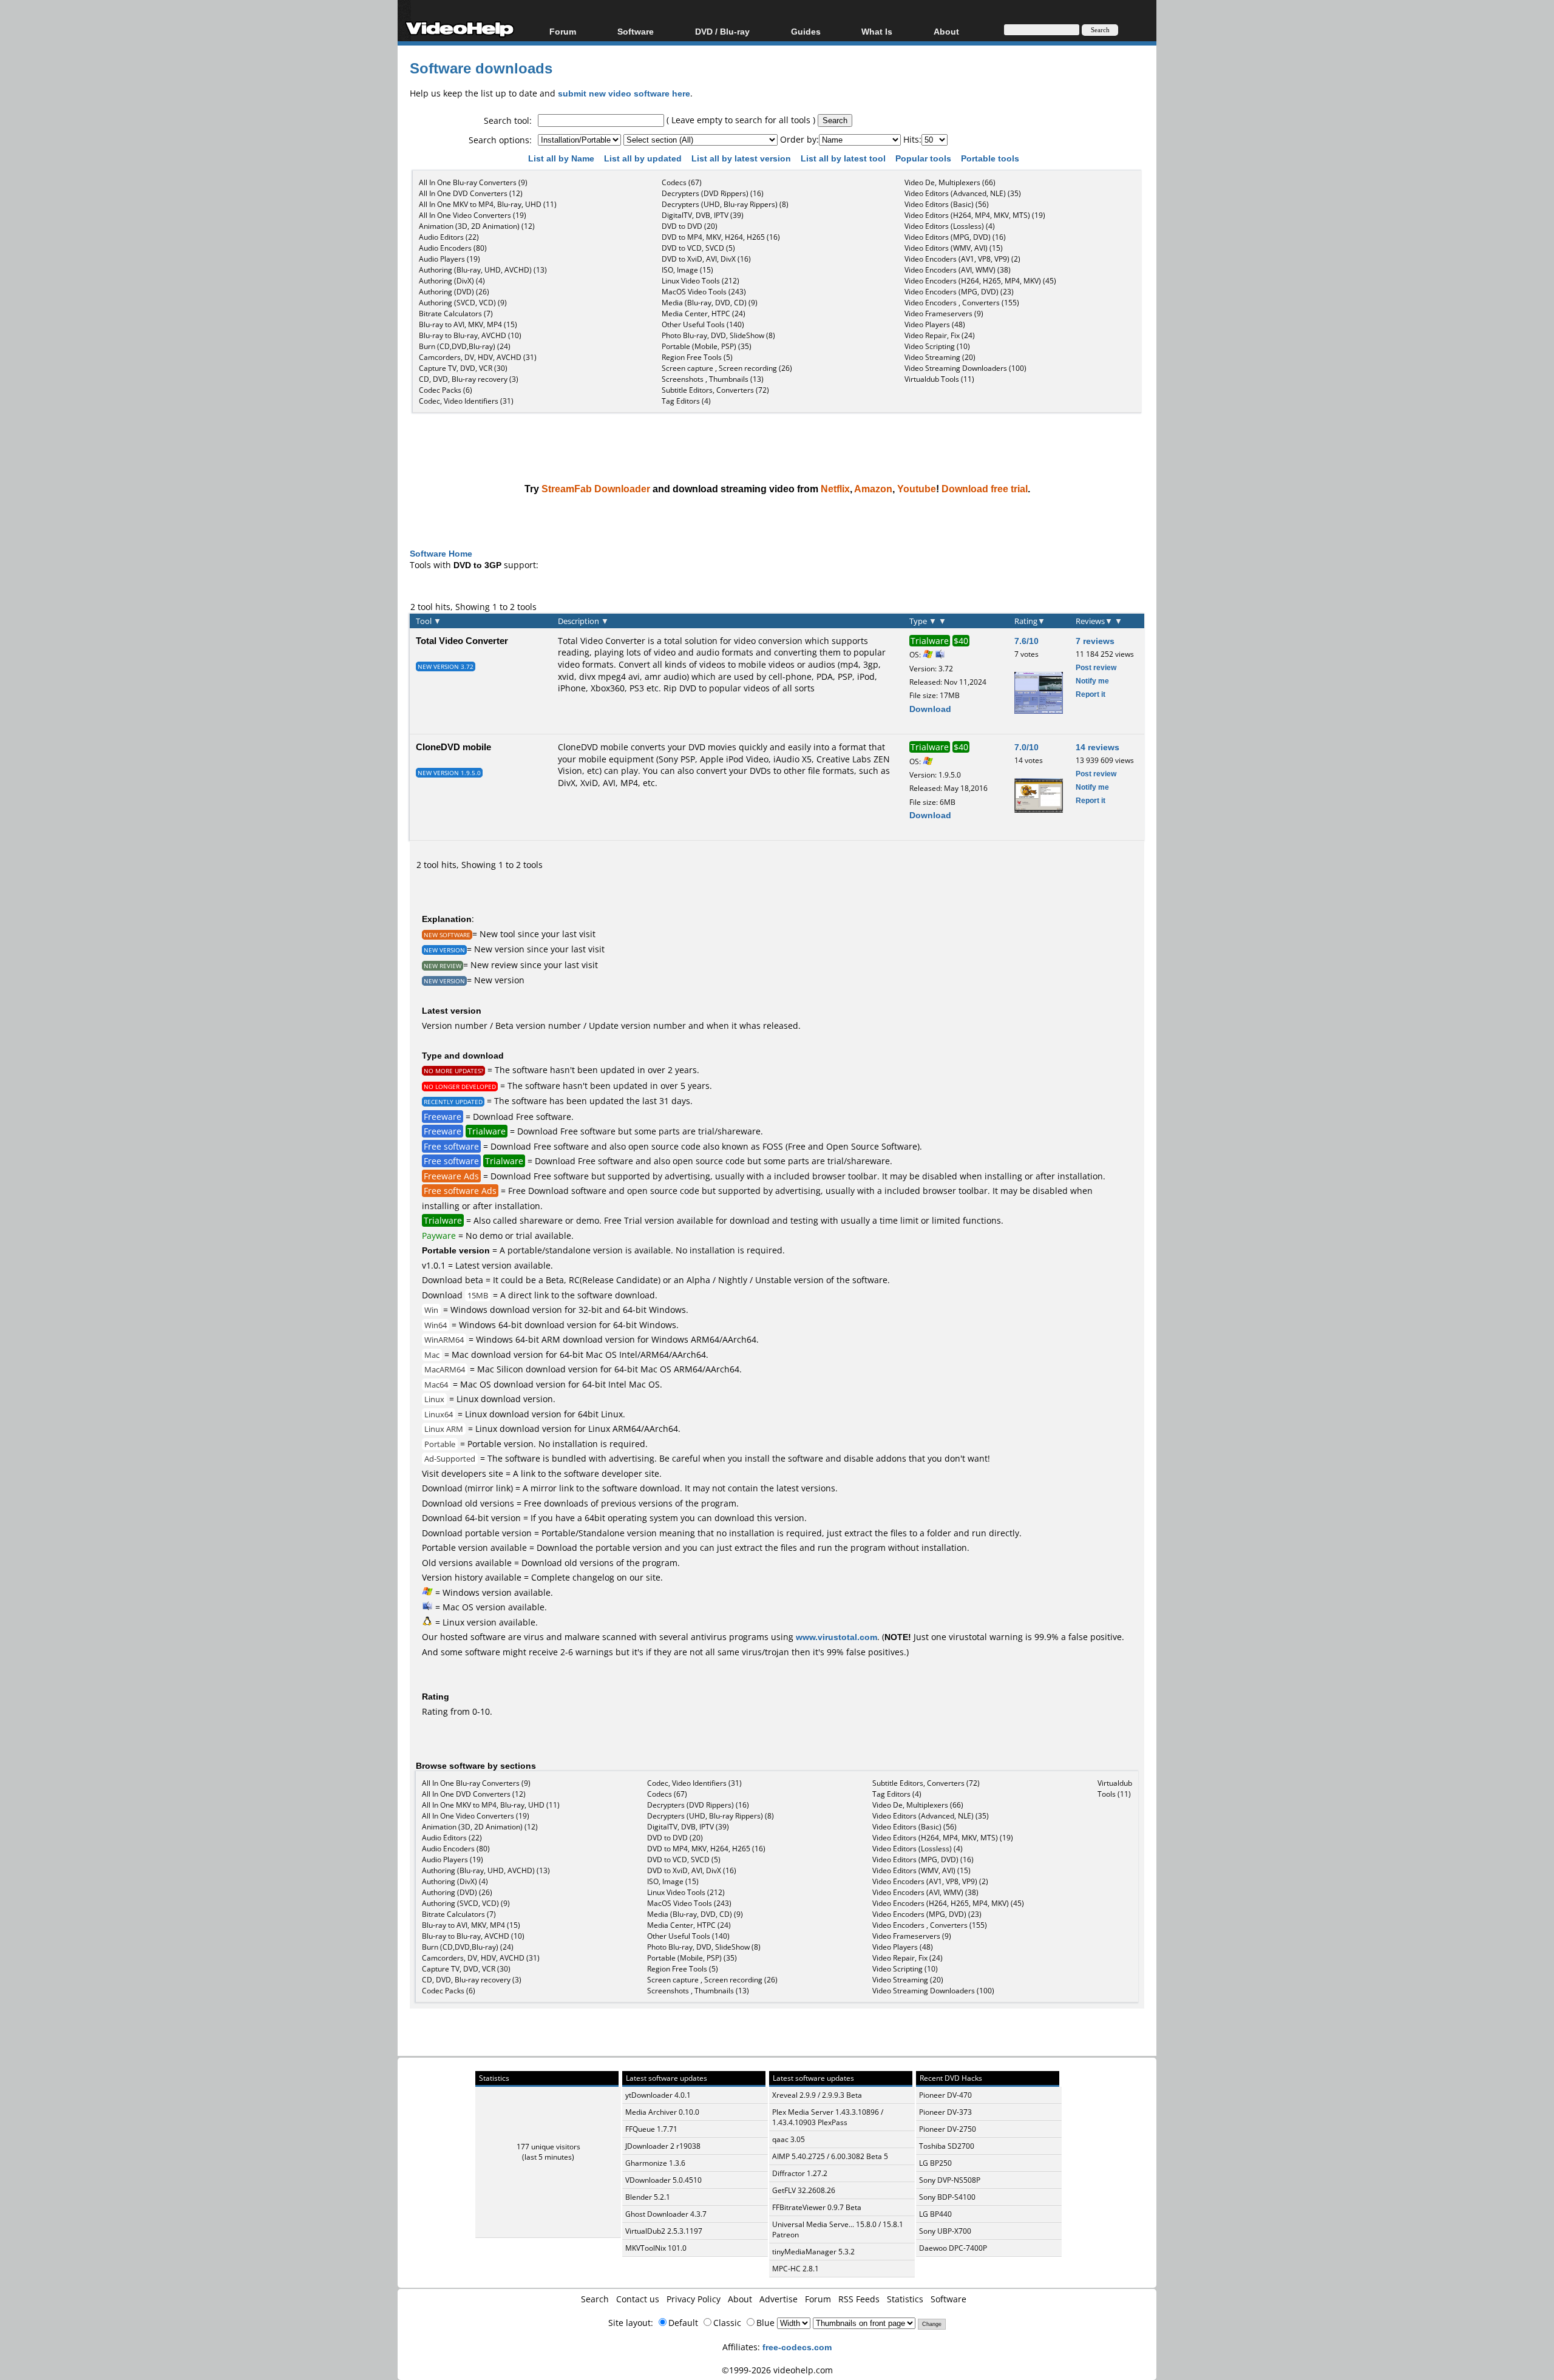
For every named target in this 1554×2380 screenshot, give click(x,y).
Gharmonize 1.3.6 (655, 2163)
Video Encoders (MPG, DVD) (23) (959, 292)
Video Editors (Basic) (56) (947, 204)
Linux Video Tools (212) (701, 281)
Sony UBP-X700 (945, 2231)
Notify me (1092, 681)
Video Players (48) (935, 324)
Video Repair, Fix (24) (940, 335)
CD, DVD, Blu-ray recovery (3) (469, 379)
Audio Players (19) (450, 259)
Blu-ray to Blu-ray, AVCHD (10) (470, 335)
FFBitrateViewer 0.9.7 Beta (817, 2207)
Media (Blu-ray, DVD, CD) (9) (710, 303)
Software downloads (481, 68)
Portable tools (991, 158)
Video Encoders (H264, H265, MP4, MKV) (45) (980, 281)
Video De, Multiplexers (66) (950, 182)
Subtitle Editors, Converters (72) (715, 390)
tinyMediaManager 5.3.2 (813, 2252)
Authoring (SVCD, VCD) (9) (463, 303)
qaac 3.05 (789, 2139)
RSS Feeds (859, 2299)
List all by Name (562, 158)
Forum (563, 31)
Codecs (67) (682, 182)
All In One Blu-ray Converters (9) (473, 182)
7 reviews (1095, 641)
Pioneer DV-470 (945, 2095)
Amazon (873, 489)
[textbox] (601, 120)
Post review (1096, 667)
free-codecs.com (797, 2347)
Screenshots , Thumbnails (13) (713, 379)
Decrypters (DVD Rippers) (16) (713, 193)
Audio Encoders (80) (453, 248)
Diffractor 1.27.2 (800, 2173)
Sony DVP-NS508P (950, 2180)
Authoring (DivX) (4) (452, 281)
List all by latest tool (844, 158)
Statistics (905, 2299)
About (740, 2299)
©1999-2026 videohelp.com (777, 2370)
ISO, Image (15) (687, 270)
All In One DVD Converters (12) (471, 193)
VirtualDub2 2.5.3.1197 (664, 2231)
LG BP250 (935, 2163)
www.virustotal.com (836, 1637)
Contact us (638, 2299)
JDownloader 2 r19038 (663, 2146)
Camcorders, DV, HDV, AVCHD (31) (478, 357)
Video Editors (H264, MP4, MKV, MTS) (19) (975, 215)
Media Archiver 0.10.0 (662, 2112)
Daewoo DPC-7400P (953, 2248)
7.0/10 (1026, 747)
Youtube (917, 489)
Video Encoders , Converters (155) (962, 303)
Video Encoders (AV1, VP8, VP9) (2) (962, 259)
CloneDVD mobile (453, 747)
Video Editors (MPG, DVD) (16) (955, 237)
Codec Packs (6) (446, 390)
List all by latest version (742, 158)
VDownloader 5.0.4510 (663, 2180)
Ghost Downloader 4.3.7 (666, 2214)
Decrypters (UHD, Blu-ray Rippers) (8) (725, 204)
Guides (806, 31)
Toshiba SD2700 (947, 2146)
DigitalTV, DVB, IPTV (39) (703, 215)
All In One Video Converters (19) (473, 215)
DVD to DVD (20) (690, 226)
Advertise (779, 2299)
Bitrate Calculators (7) (456, 314)
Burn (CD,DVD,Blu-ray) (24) (465, 346)
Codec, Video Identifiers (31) (466, 401)
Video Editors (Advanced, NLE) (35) (963, 193)
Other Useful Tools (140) (703, 324)
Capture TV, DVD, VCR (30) (463, 368)
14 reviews (1098, 747)
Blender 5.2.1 (648, 2197)
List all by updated (644, 158)
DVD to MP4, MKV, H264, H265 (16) (721, 237)
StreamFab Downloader (596, 489)
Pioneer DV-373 (945, 2112)
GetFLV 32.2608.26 (804, 2190)
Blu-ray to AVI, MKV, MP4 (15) (468, 324)
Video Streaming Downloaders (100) (965, 368)
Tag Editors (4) (686, 401)
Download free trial (985, 489)
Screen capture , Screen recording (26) (727, 368)
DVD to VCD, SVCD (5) (698, 248)
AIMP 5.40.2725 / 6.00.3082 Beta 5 (830, 2156)
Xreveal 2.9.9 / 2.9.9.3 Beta (817, 2095)
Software (636, 31)
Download (930, 709)
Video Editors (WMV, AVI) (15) (954, 248)
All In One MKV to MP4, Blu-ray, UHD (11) (488, 204)
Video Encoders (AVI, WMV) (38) (958, 270)
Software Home (441, 553)
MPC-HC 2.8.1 (796, 2269)
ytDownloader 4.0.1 (658, 2095)
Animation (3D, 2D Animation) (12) (477, 226)
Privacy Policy (694, 2299)
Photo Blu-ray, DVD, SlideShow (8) (718, 335)
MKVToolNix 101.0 (656, 2248)
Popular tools (925, 158)
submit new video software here (624, 93)
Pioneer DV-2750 (948, 2129)
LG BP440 (935, 2214)
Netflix (835, 489)
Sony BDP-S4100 (947, 2197)
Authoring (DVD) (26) (454, 292)
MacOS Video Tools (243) (704, 292)
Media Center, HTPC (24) (704, 314)
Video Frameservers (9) (944, 314)
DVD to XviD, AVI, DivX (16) (706, 259)
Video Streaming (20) (940, 357)
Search (595, 2299)
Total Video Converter (462, 640)
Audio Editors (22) (449, 237)
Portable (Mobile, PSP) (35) (707, 346)
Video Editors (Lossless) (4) (950, 226)
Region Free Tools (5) (697, 357)
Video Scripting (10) (937, 346)
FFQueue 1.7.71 (651, 2129)
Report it (1091, 694)
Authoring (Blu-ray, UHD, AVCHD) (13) (483, 270)
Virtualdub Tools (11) (939, 379)
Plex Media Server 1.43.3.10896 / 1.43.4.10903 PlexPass (828, 2117)
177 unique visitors (548, 2147)
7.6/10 (1026, 641)
